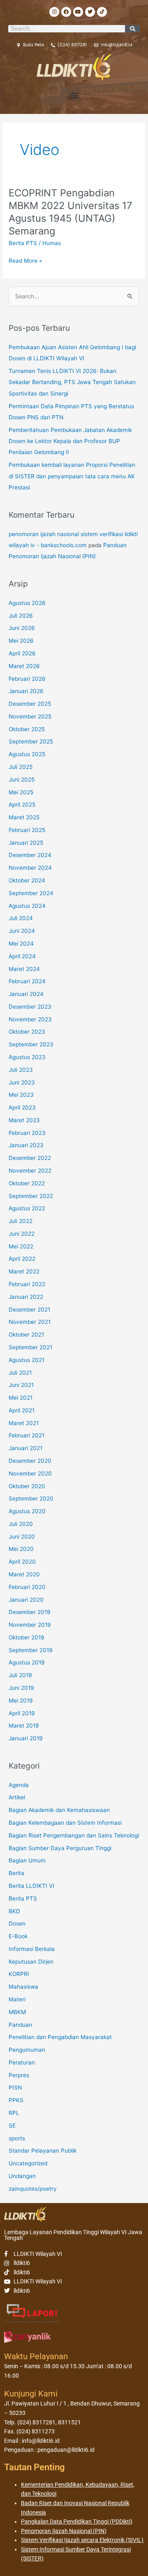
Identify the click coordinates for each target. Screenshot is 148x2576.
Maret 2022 (24, 1271)
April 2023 (22, 1107)
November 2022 (30, 1171)
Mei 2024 (21, 944)
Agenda (19, 1785)
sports (17, 2138)
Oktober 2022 (27, 1183)
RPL (14, 2113)
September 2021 (30, 1347)
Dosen (17, 1923)
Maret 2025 (24, 817)
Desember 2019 (30, 1612)
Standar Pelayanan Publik (43, 2151)
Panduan (20, 2025)
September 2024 (31, 893)
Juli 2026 (21, 616)
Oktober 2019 (27, 1637)
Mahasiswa (23, 1987)
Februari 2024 (27, 981)
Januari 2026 (26, 691)
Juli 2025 (21, 767)
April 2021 (22, 1410)
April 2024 (22, 956)
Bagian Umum (27, 1860)
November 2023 (30, 1019)
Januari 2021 (25, 1448)
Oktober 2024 (27, 880)
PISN (15, 2087)
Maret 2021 (24, 1423)
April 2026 (22, 653)
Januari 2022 (26, 1297)
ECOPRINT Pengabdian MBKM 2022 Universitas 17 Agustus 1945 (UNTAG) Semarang (71, 212)
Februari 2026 (27, 679)
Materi (17, 1999)
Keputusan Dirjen (31, 1962)
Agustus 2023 (27, 1057)
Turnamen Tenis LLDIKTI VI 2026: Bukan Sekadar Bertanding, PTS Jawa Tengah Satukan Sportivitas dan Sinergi (72, 382)
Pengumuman (27, 2050)
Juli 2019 (20, 1675)
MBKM (17, 2012)
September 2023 (31, 1044)
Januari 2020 (26, 1600)
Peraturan (22, 2062)
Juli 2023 (21, 1070)
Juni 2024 (22, 931)
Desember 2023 (30, 1007)
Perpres (19, 2075)
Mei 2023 (21, 1095)
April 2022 (22, 1259)
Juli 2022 (21, 1221)
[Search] (132, 29)
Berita (16, 1873)
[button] (74, 95)
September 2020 (31, 1498)
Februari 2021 (27, 1435)
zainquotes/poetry (33, 2189)
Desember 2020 (30, 1461)
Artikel (17, 1797)
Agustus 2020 (27, 1511)
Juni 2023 (22, 1082)
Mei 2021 (21, 1398)
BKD (14, 1911)
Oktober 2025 (27, 729)
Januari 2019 (26, 1738)
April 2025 (22, 805)
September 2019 (31, 1650)
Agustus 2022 (27, 1208)
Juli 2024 (21, 918)
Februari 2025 (27, 830)
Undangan (22, 2176)
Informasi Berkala (32, 1949)
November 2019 (30, 1625)
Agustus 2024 (27, 906)
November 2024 (30, 868)
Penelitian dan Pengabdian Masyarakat (60, 2037)
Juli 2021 (20, 1373)
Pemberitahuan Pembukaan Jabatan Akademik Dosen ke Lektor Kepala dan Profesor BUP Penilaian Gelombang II (70, 441)
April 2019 (22, 1713)
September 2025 (31, 741)
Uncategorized (28, 2163)
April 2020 (22, 1562)
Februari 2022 (27, 1284)
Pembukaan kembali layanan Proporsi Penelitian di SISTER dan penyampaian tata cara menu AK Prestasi (72, 476)
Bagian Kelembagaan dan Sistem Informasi (65, 1823)
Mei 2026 (21, 641)
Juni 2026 (22, 628)
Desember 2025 (30, 704)
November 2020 (30, 1473)
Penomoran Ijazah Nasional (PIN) (64, 2531)
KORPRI (19, 1974)
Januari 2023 (26, 1145)
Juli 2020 (21, 1524)
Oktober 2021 (26, 1335)
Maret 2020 (24, 1574)
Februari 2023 (27, 1133)
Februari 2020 (27, 1587)
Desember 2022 (30, 1158)
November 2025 (30, 716)
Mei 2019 (21, 1701)
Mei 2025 (21, 792)
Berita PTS (23, 243)
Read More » (25, 261)
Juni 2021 (21, 1385)
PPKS (16, 2100)
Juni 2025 (22, 780)
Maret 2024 (24, 969)
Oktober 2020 (27, 1486)
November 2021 (30, 1322)
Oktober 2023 (27, 1032)
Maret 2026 (24, 666)
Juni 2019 (21, 1688)
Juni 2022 (22, 1234)
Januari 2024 (26, 994)
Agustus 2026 (27, 603)
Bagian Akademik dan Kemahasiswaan (59, 1810)
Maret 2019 (24, 1726)
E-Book (18, 1936)
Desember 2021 (29, 1310)
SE (12, 2126)
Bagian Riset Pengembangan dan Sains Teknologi (74, 1835)
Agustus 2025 (27, 754)
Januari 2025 (26, 843)
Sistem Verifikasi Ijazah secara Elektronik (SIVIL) (82, 2540)
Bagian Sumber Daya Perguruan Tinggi (60, 1848)
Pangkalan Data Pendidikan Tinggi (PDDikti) (77, 2521)
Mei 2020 (21, 1549)
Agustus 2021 (27, 1360)
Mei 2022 (21, 1246)
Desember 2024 (30, 855)
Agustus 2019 (27, 1662)
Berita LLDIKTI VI (31, 1886)
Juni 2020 (22, 1537)
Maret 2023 (24, 1120)
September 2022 (31, 1196)
